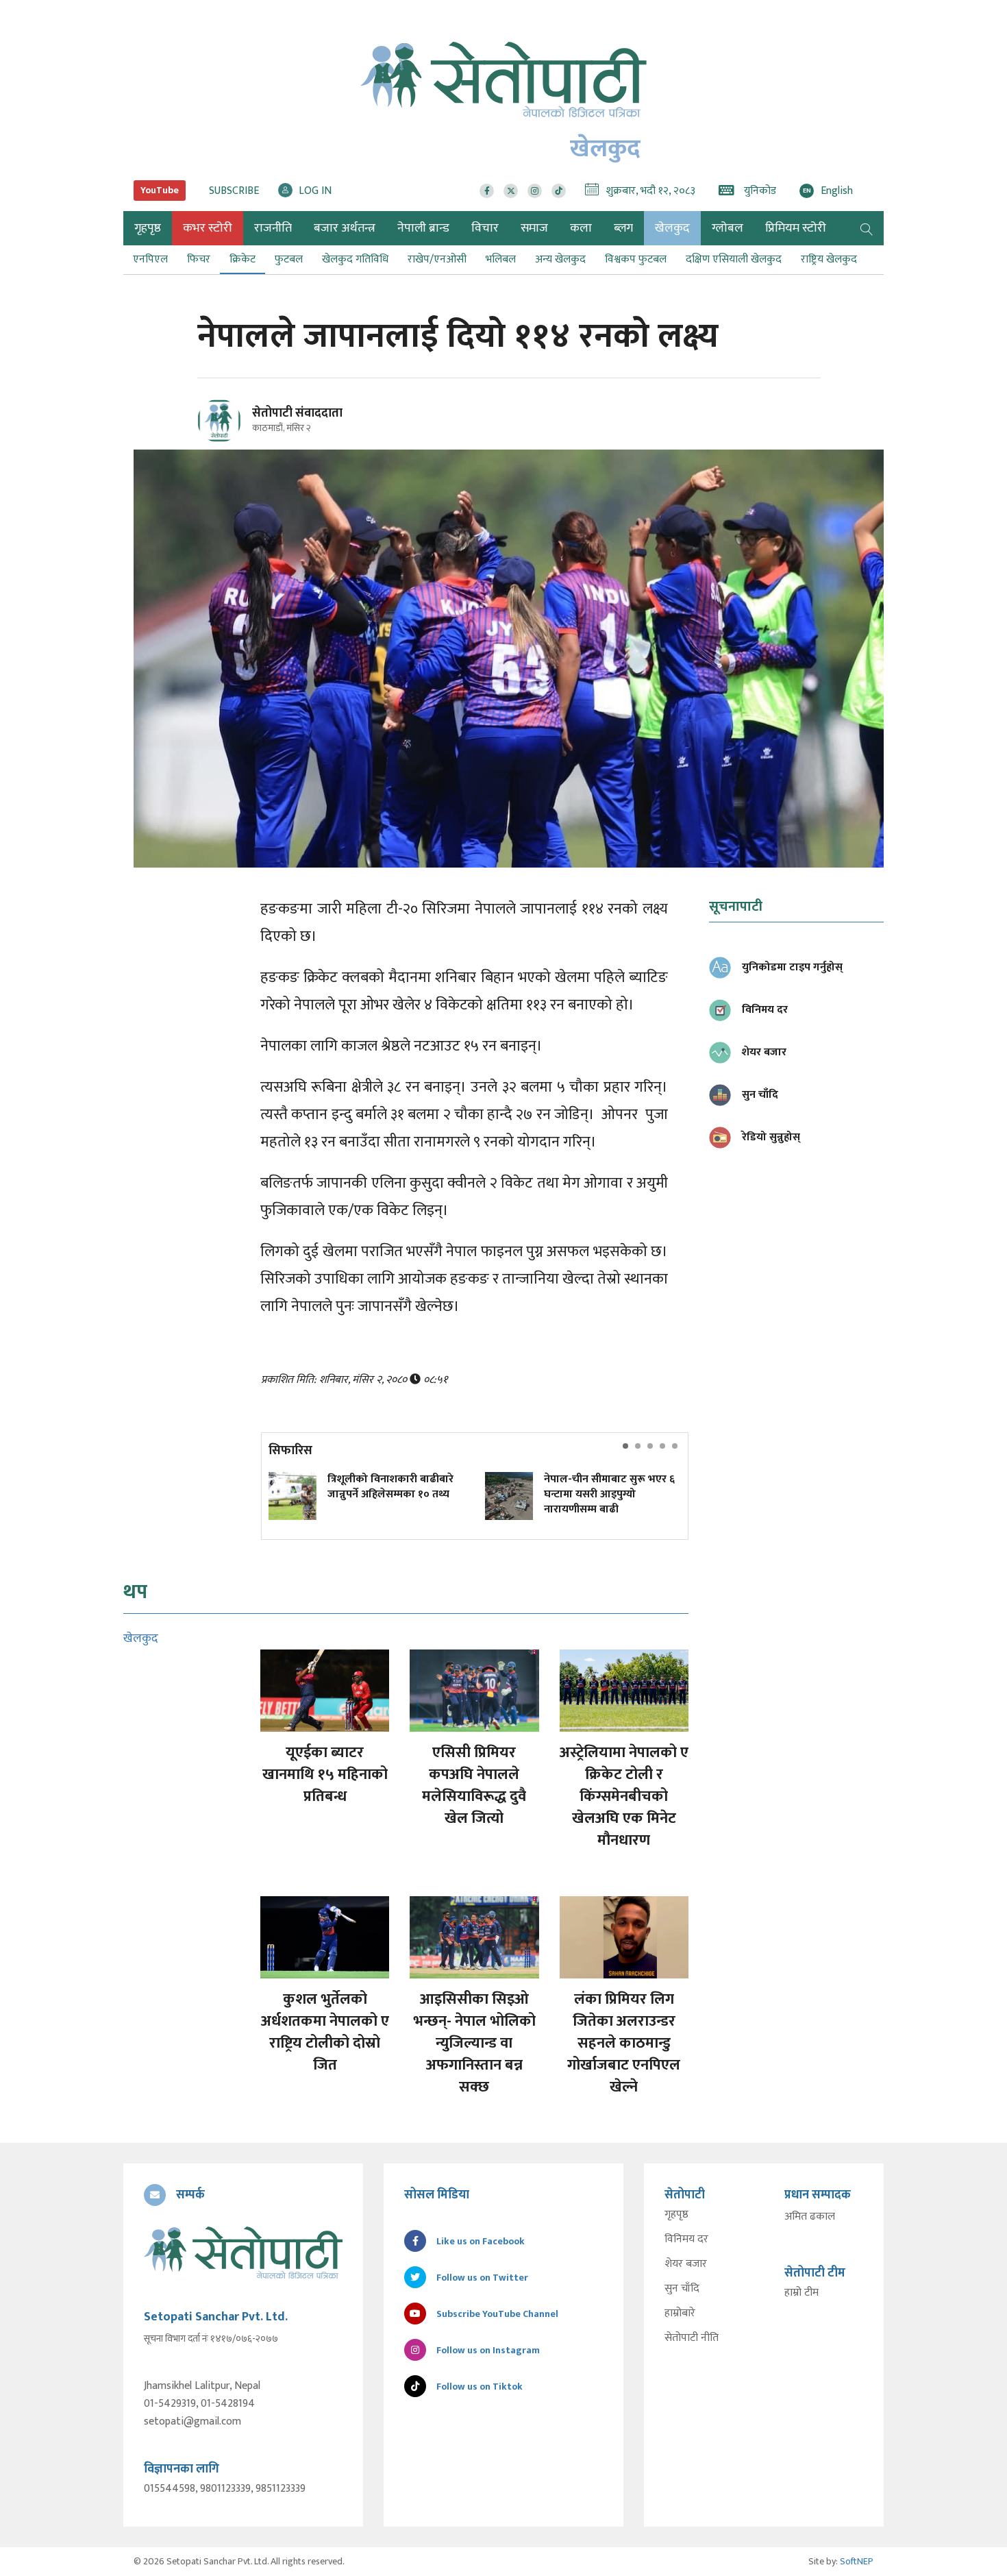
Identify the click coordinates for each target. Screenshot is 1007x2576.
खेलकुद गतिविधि (355, 259)
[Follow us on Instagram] (535, 191)
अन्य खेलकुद (560, 259)
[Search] (867, 228)
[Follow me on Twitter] (238, 429)
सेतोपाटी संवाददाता (297, 413)
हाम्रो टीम (801, 2293)
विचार (485, 228)
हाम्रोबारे (680, 2314)
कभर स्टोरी (208, 228)
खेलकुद (672, 228)
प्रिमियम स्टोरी (796, 228)
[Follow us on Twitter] (511, 191)
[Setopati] (243, 2253)
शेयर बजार (686, 2264)
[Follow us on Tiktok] (559, 191)
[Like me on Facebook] (225, 440)
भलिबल (501, 259)
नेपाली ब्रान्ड (423, 228)
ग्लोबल (728, 228)
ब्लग (623, 228)
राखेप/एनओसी (437, 259)
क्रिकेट (243, 259)
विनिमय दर (686, 2240)
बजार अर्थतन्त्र (345, 228)
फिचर (199, 259)
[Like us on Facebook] (487, 191)
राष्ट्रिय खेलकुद (829, 259)
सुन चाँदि (682, 2289)
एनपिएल (150, 259)
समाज (534, 228)
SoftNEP (857, 2561)
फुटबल (289, 259)
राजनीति (273, 228)
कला (581, 228)
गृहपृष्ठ (676, 2215)
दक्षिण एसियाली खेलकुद (734, 259)
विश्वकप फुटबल (636, 259)
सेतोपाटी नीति (692, 2338)
